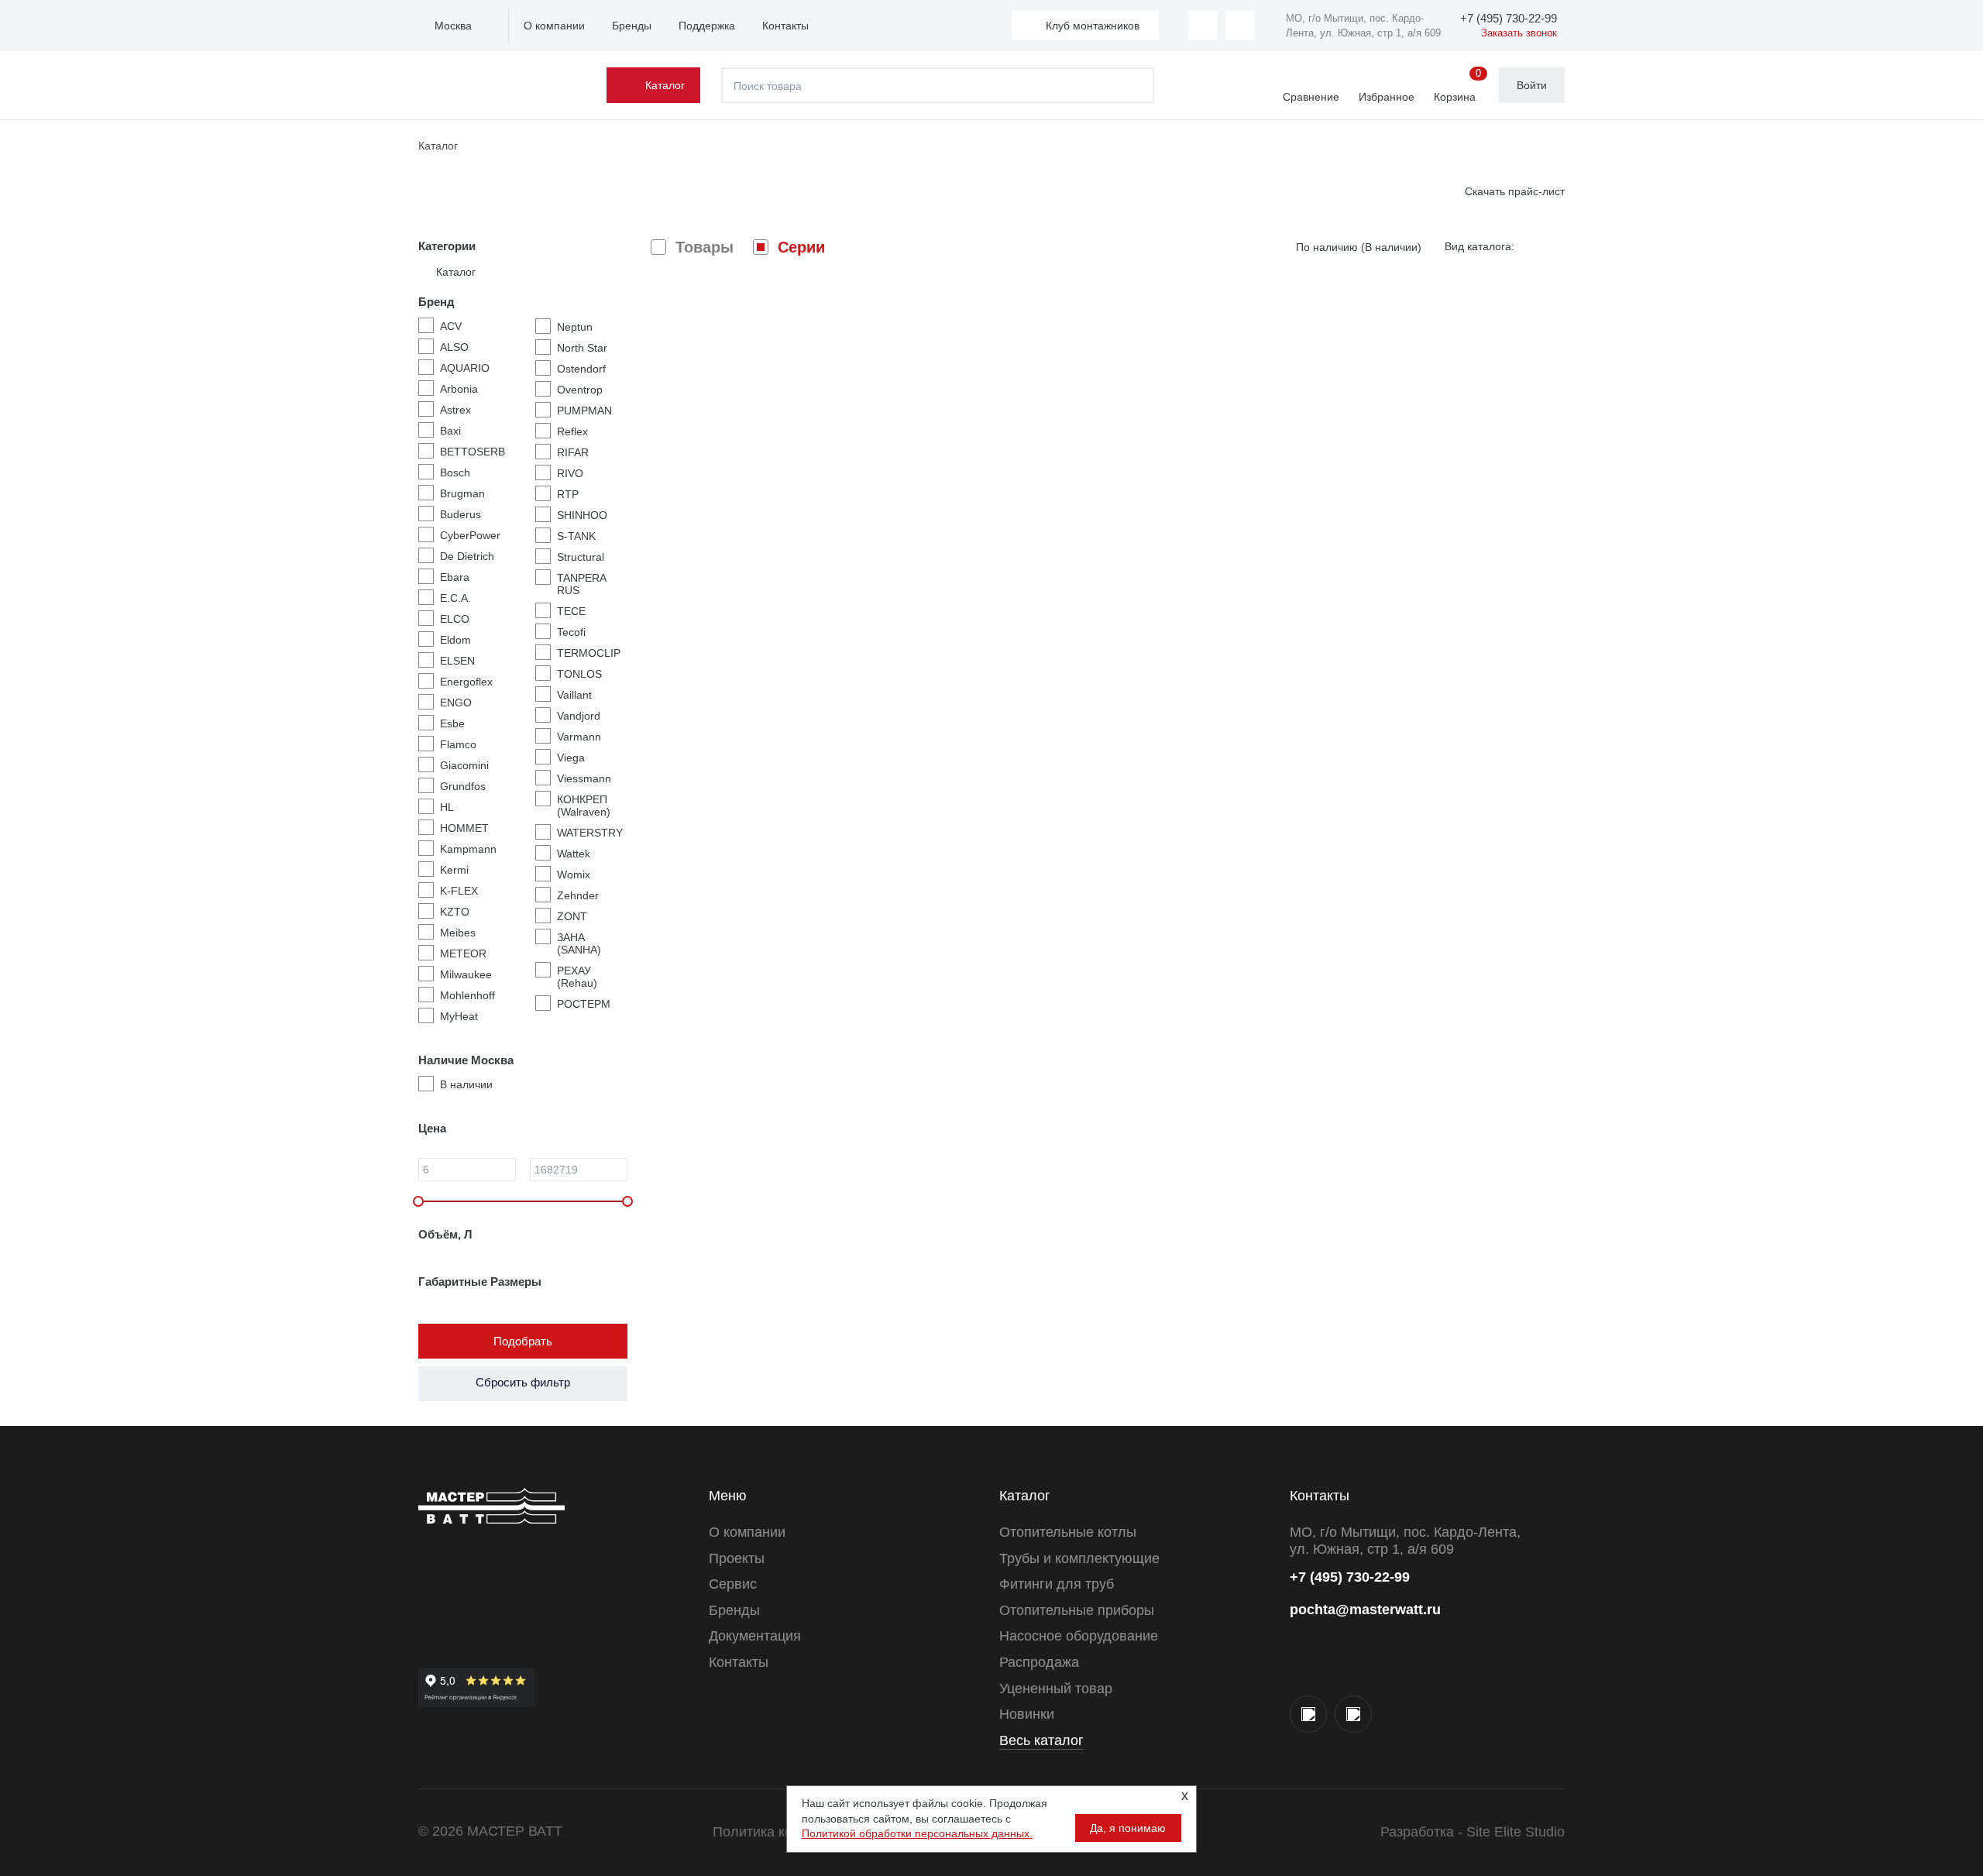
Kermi (454, 870)
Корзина (1457, 86)
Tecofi (571, 632)
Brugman (462, 493)
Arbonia (459, 389)
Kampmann (468, 849)
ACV (451, 326)
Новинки (1027, 1714)
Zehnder (578, 895)
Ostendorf (581, 369)
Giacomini (464, 765)
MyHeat (459, 1016)
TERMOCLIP (589, 653)
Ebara (455, 577)
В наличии (466, 1084)
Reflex (572, 431)
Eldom (455, 640)
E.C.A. (455, 598)
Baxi (450, 431)
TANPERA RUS (581, 584)
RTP (568, 494)
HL (447, 807)
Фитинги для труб (1057, 1584)
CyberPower (470, 535)
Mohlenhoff (467, 995)
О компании (554, 26)
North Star (582, 348)
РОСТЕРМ (584, 1004)
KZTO (455, 912)
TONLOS (579, 674)
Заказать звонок (1519, 33)
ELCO (455, 619)
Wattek (574, 854)
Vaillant (574, 695)
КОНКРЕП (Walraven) (584, 806)
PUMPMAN (584, 411)
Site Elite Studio (1516, 1832)
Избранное (1387, 97)
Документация (755, 1636)
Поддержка (707, 26)
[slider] (418, 1201)
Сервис (733, 1584)
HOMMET (464, 828)
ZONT (572, 916)
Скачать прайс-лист (1515, 191)
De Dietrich (467, 556)
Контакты (785, 26)
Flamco (458, 744)
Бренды (632, 26)
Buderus (461, 514)
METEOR (463, 953)
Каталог (665, 85)
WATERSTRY (590, 833)
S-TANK (576, 536)
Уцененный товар (1056, 1689)
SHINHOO (582, 515)
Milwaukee (466, 974)
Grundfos (463, 786)
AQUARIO (465, 368)
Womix (574, 874)
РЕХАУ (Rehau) (577, 977)
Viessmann (584, 778)
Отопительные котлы (1068, 1532)
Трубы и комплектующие (1079, 1558)
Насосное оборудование (1079, 1636)
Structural (581, 557)
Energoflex (466, 682)
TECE (571, 611)
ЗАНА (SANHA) (579, 943)
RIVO (570, 473)
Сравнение (1311, 97)
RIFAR (573, 452)
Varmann (579, 737)
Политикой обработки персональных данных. (917, 1833)
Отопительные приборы (1077, 1610)
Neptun (575, 327)
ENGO (456, 703)
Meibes (458, 933)
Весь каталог (1041, 1740)
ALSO (454, 347)
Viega (571, 758)
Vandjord (579, 716)
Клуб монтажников (1093, 26)
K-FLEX (459, 891)
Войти (1532, 85)
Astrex (455, 410)
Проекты (737, 1558)
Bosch (455, 472)
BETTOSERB (473, 452)
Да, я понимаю (1128, 1828)
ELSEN (457, 661)
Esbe (452, 723)
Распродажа (1039, 1662)
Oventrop (580, 390)
